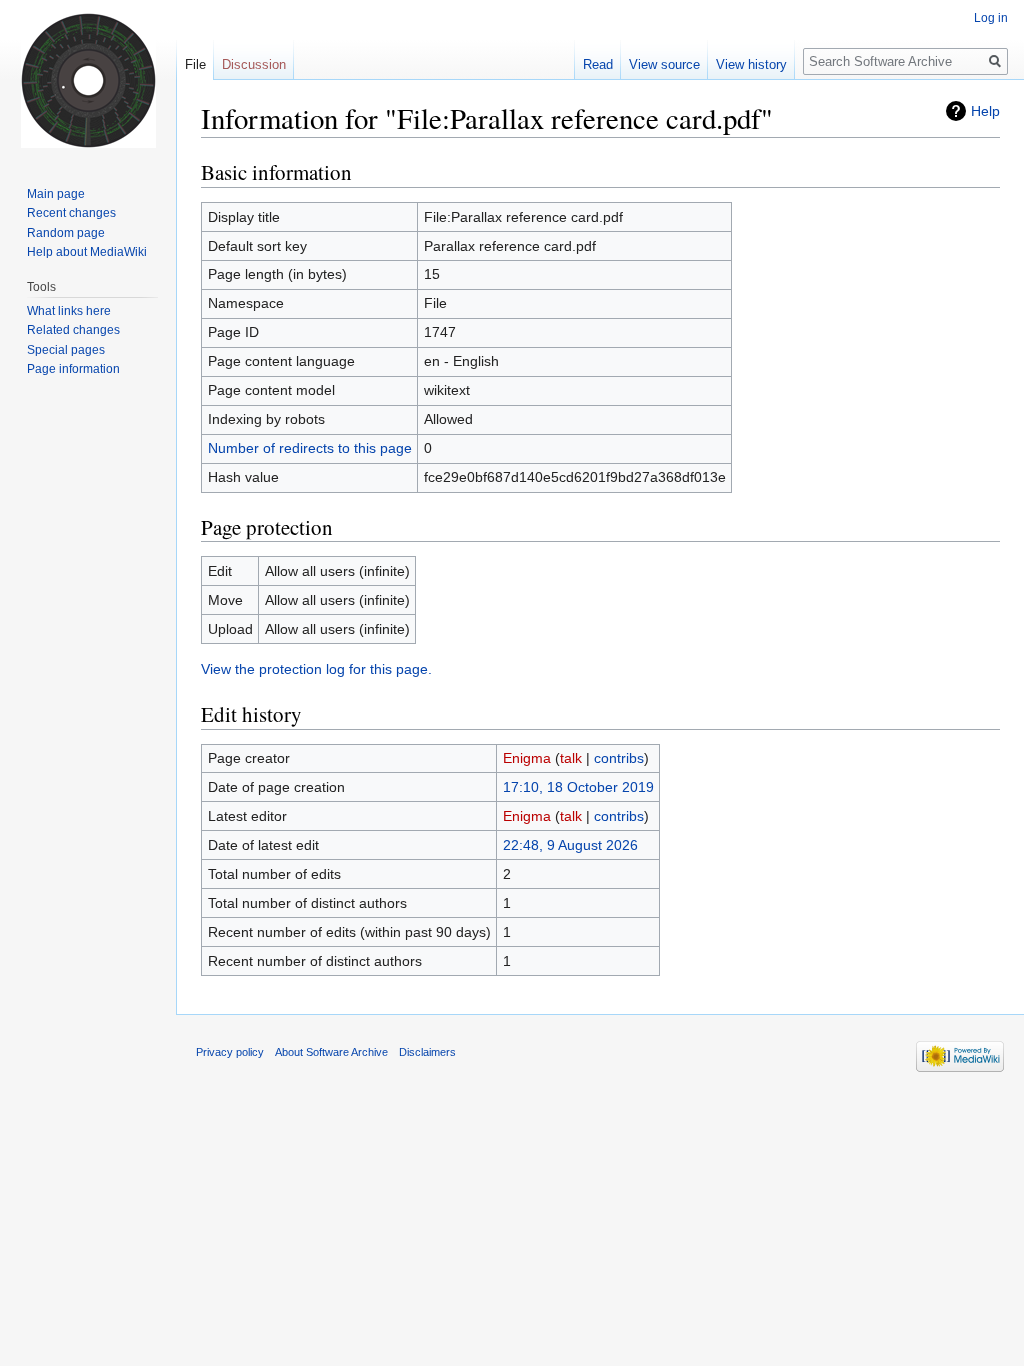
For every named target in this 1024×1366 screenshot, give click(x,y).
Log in (991, 18)
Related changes (73, 330)
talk (571, 758)
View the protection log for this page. (316, 669)
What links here (69, 311)
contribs (619, 758)
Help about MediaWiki (87, 252)
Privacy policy (230, 1052)
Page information (73, 369)
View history (751, 64)
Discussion (254, 64)
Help (985, 111)
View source (664, 64)
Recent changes (71, 213)
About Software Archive (331, 1052)
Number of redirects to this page (310, 448)
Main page (56, 194)
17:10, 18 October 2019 (578, 787)
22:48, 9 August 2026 (570, 845)
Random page (66, 233)
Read (598, 64)
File (195, 64)
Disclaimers (427, 1052)
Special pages (66, 350)
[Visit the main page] (88, 80)
